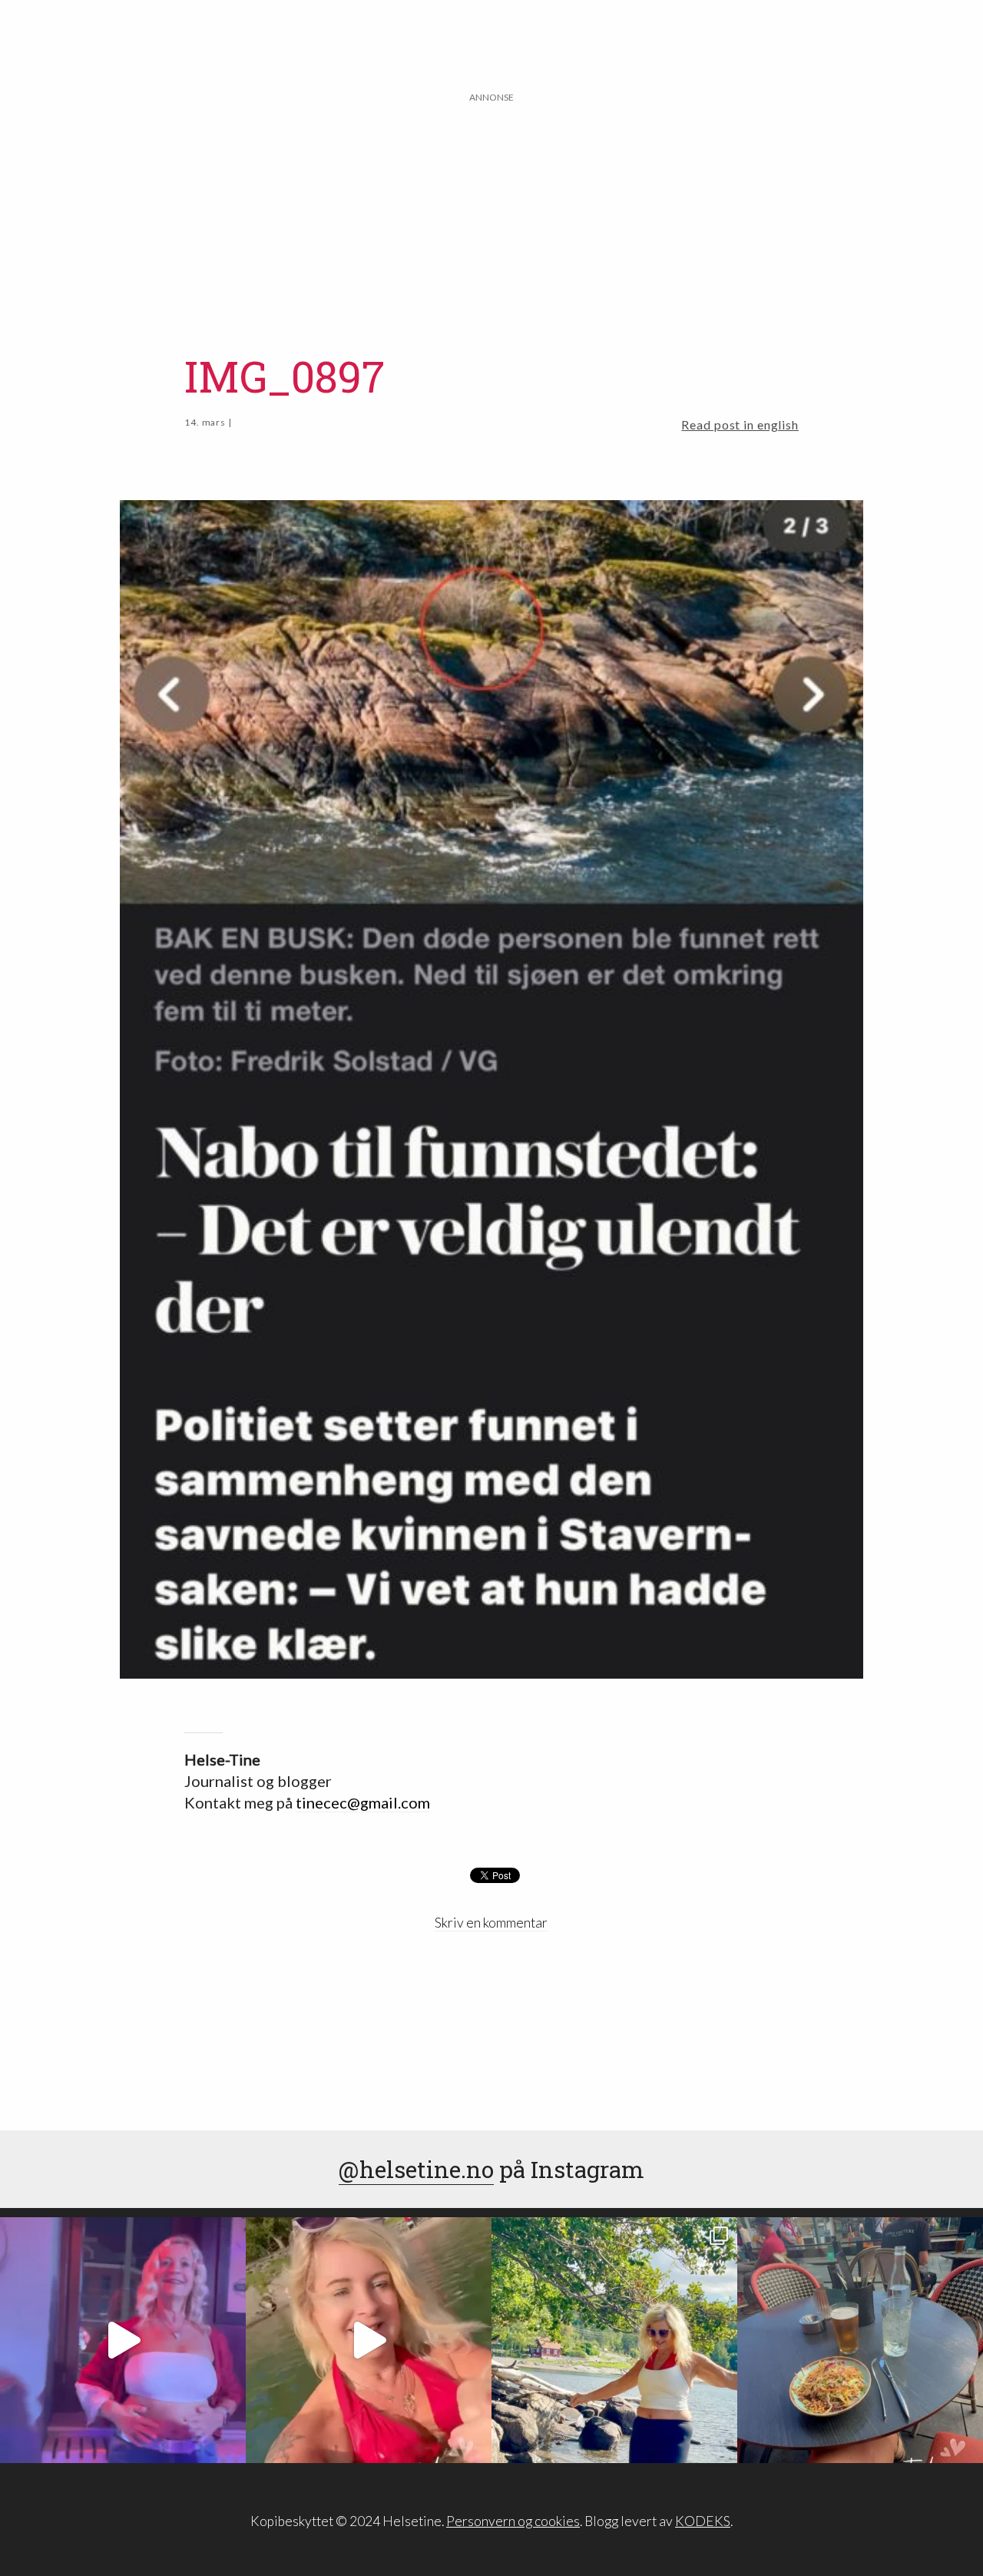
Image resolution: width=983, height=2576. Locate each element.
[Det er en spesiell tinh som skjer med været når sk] (369, 2340)
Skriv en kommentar (491, 1923)
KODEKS (703, 2521)
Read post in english (740, 424)
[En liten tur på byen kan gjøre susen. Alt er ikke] (123, 2340)
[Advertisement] (491, 213)
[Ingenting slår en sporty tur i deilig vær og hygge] (614, 2340)
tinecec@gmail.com (363, 1802)
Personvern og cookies (513, 2521)
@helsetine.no (416, 2169)
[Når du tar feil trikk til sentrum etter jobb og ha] (860, 2340)
